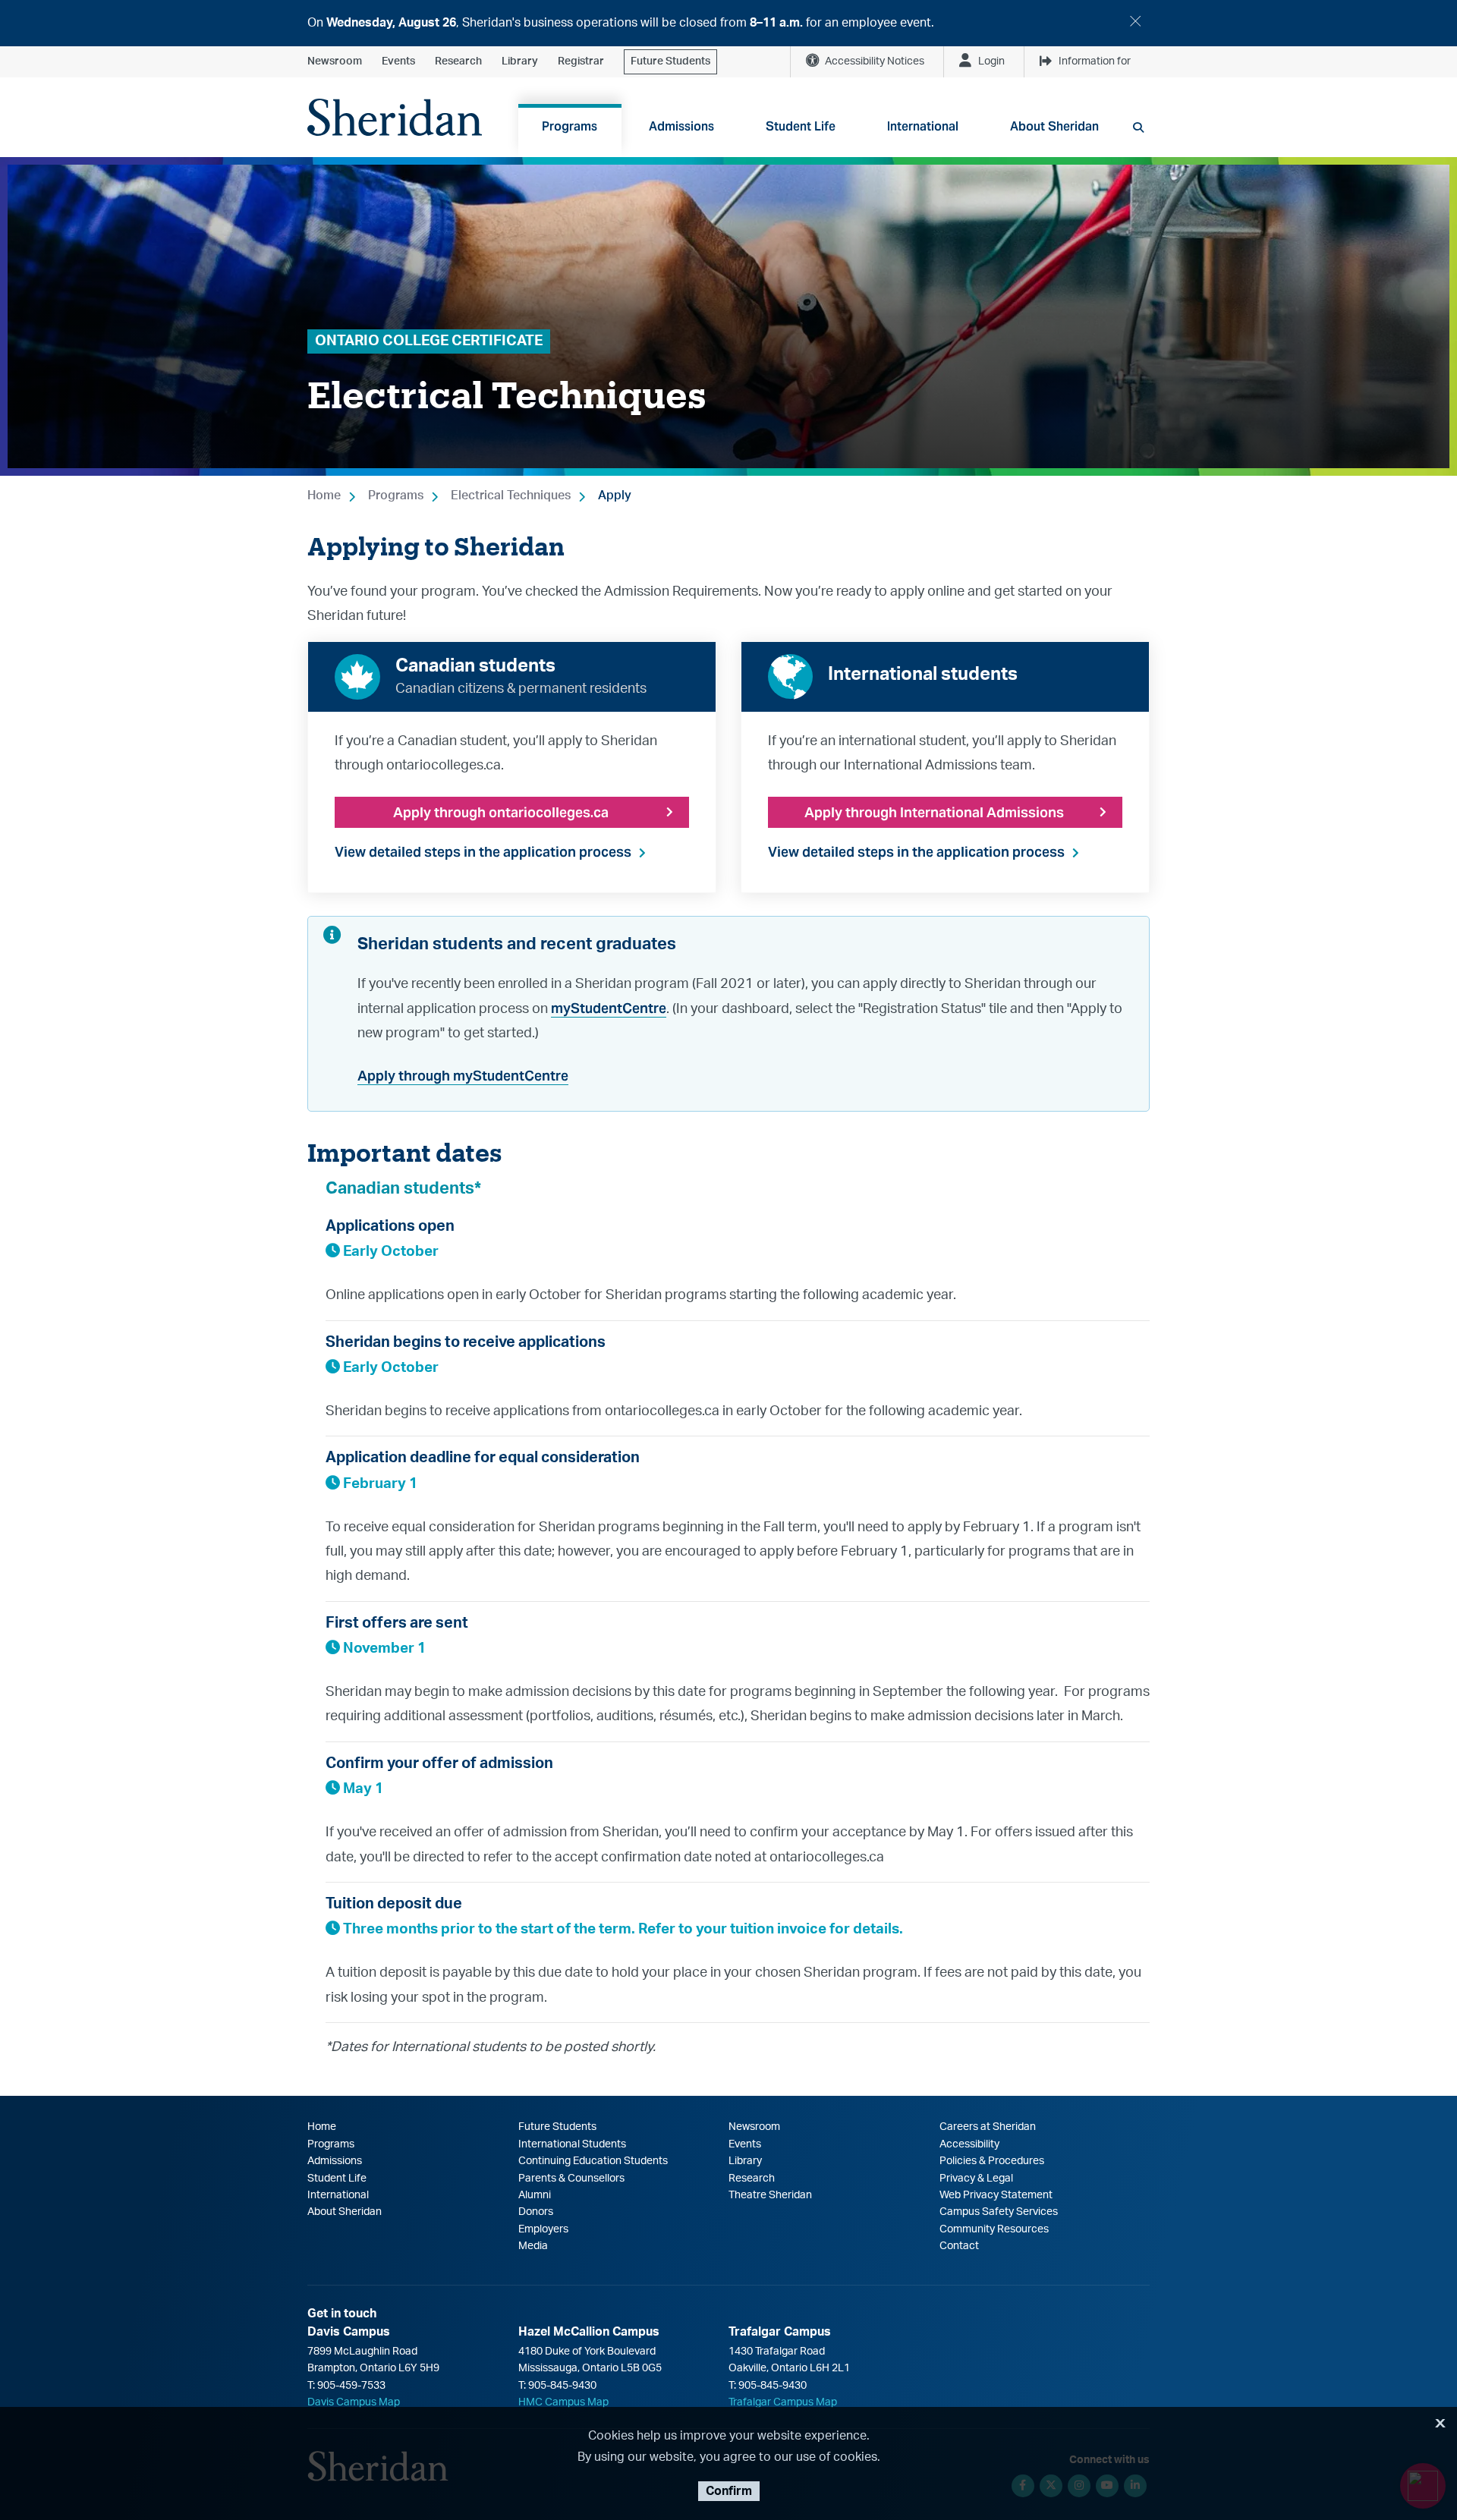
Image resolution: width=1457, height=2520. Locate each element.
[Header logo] (395, 117)
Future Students (670, 61)
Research (458, 61)
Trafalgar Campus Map (783, 2402)
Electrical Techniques (511, 496)
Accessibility (969, 2144)
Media (533, 2246)
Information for (1095, 61)
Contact (959, 2246)
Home (324, 496)
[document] (728, 23)
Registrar (581, 61)
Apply (615, 496)
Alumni (535, 2195)
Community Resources (994, 2229)
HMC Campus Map (563, 2402)
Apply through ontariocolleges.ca (501, 812)
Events (398, 61)
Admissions (335, 2161)
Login (991, 61)
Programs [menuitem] (570, 126)
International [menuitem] (923, 126)
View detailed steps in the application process (483, 852)
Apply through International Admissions (934, 812)
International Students (572, 2144)
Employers (543, 2229)
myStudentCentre (609, 1008)
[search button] (1138, 127)
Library (520, 61)
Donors (536, 2212)
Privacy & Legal (976, 2179)
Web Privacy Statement (996, 2195)
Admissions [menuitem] (681, 126)
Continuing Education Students (593, 2161)
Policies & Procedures (992, 2161)
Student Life (337, 2179)
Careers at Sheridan (988, 2127)
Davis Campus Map (354, 2402)
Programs (396, 496)
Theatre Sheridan (770, 2195)
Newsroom (335, 61)
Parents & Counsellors (571, 2179)
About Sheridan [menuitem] (1054, 126)
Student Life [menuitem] (801, 126)
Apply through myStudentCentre (463, 1076)
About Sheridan (345, 2212)
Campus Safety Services (999, 2212)
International (338, 2195)
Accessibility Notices (875, 61)
